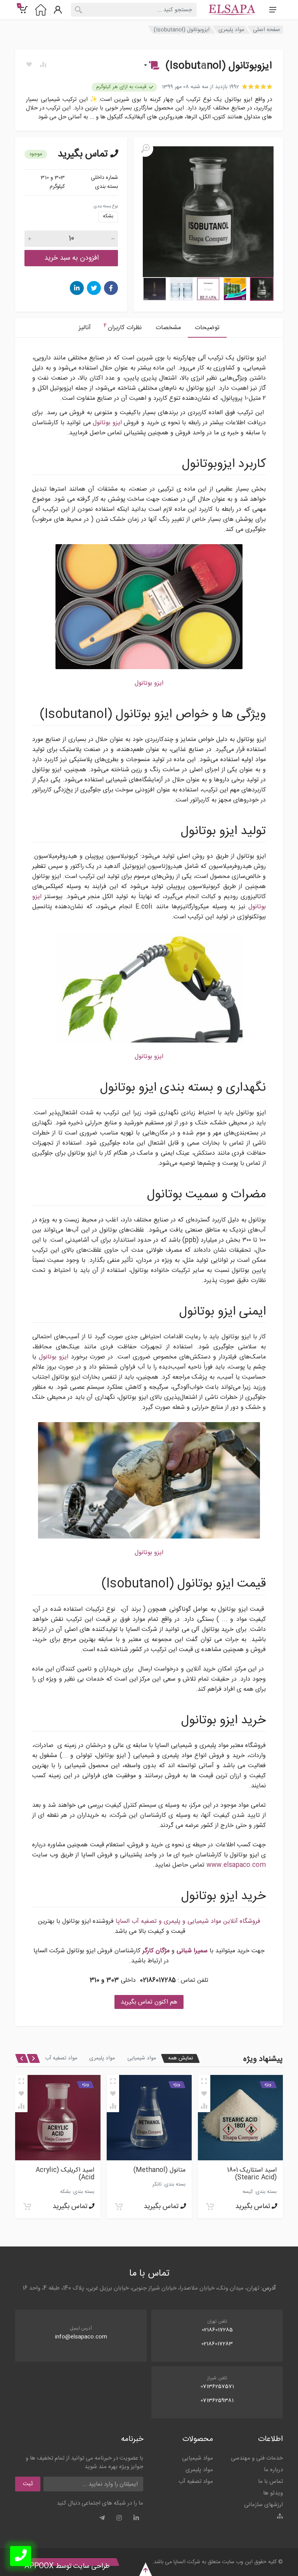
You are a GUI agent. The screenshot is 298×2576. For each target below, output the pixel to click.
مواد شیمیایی (142, 2058)
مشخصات (168, 328)
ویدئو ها (273, 2493)
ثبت (28, 2484)
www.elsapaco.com (236, 1865)
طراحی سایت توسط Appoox (67, 2566)
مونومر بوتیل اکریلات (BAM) (68, 2174)
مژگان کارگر (156, 1951)
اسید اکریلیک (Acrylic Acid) (156, 2174)
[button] (151, 66)
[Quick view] (204, 2081)
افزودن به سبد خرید (71, 258)
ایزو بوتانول (107, 423)
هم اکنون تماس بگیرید (149, 2002)
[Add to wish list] (204, 2094)
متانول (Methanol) (251, 2170)
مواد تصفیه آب (61, 2058)
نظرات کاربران (123, 327)
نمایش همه (180, 2058)
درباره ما (273, 2470)
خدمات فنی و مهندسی (257, 2458)
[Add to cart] (210, 2207)
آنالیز (85, 328)
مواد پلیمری (231, 30)
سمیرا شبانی (192, 1951)
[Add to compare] (204, 2106)
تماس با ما (270, 2481)
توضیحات (207, 328)
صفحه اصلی (267, 30)
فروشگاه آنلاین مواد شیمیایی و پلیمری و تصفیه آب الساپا (188, 1921)
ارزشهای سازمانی (263, 2505)
